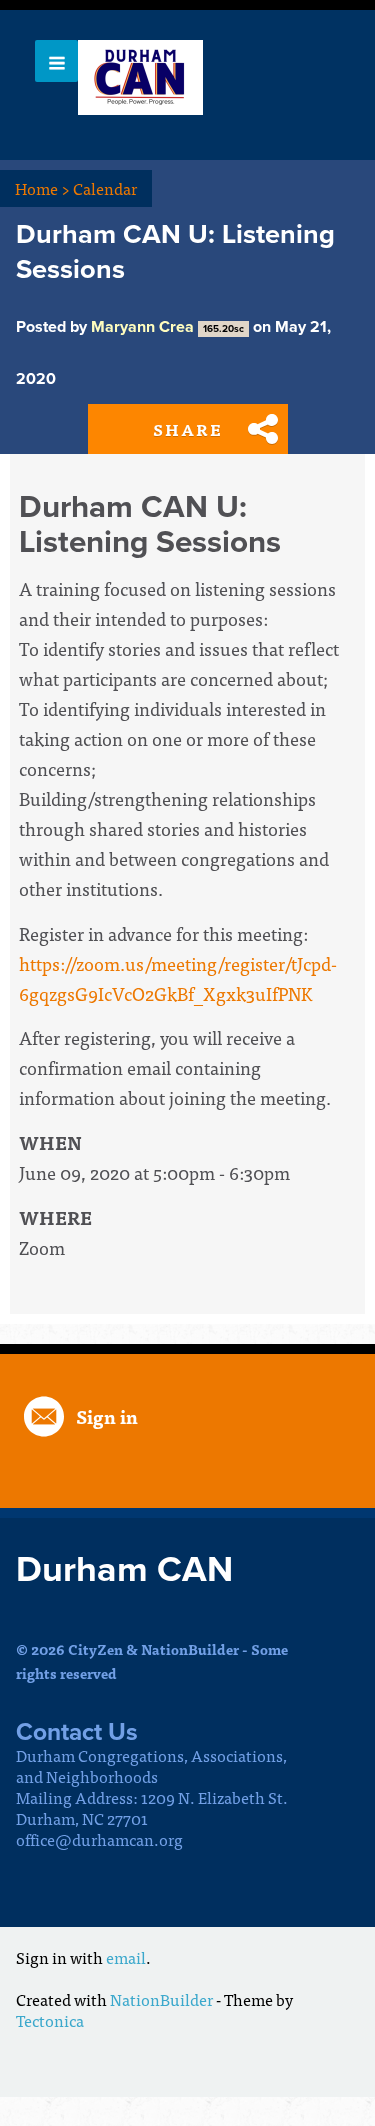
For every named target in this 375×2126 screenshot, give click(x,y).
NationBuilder (161, 1999)
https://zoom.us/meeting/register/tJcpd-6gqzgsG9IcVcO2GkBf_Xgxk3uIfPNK (178, 978)
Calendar (105, 188)
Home (42, 188)
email (126, 1957)
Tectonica (50, 2020)
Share (188, 429)
